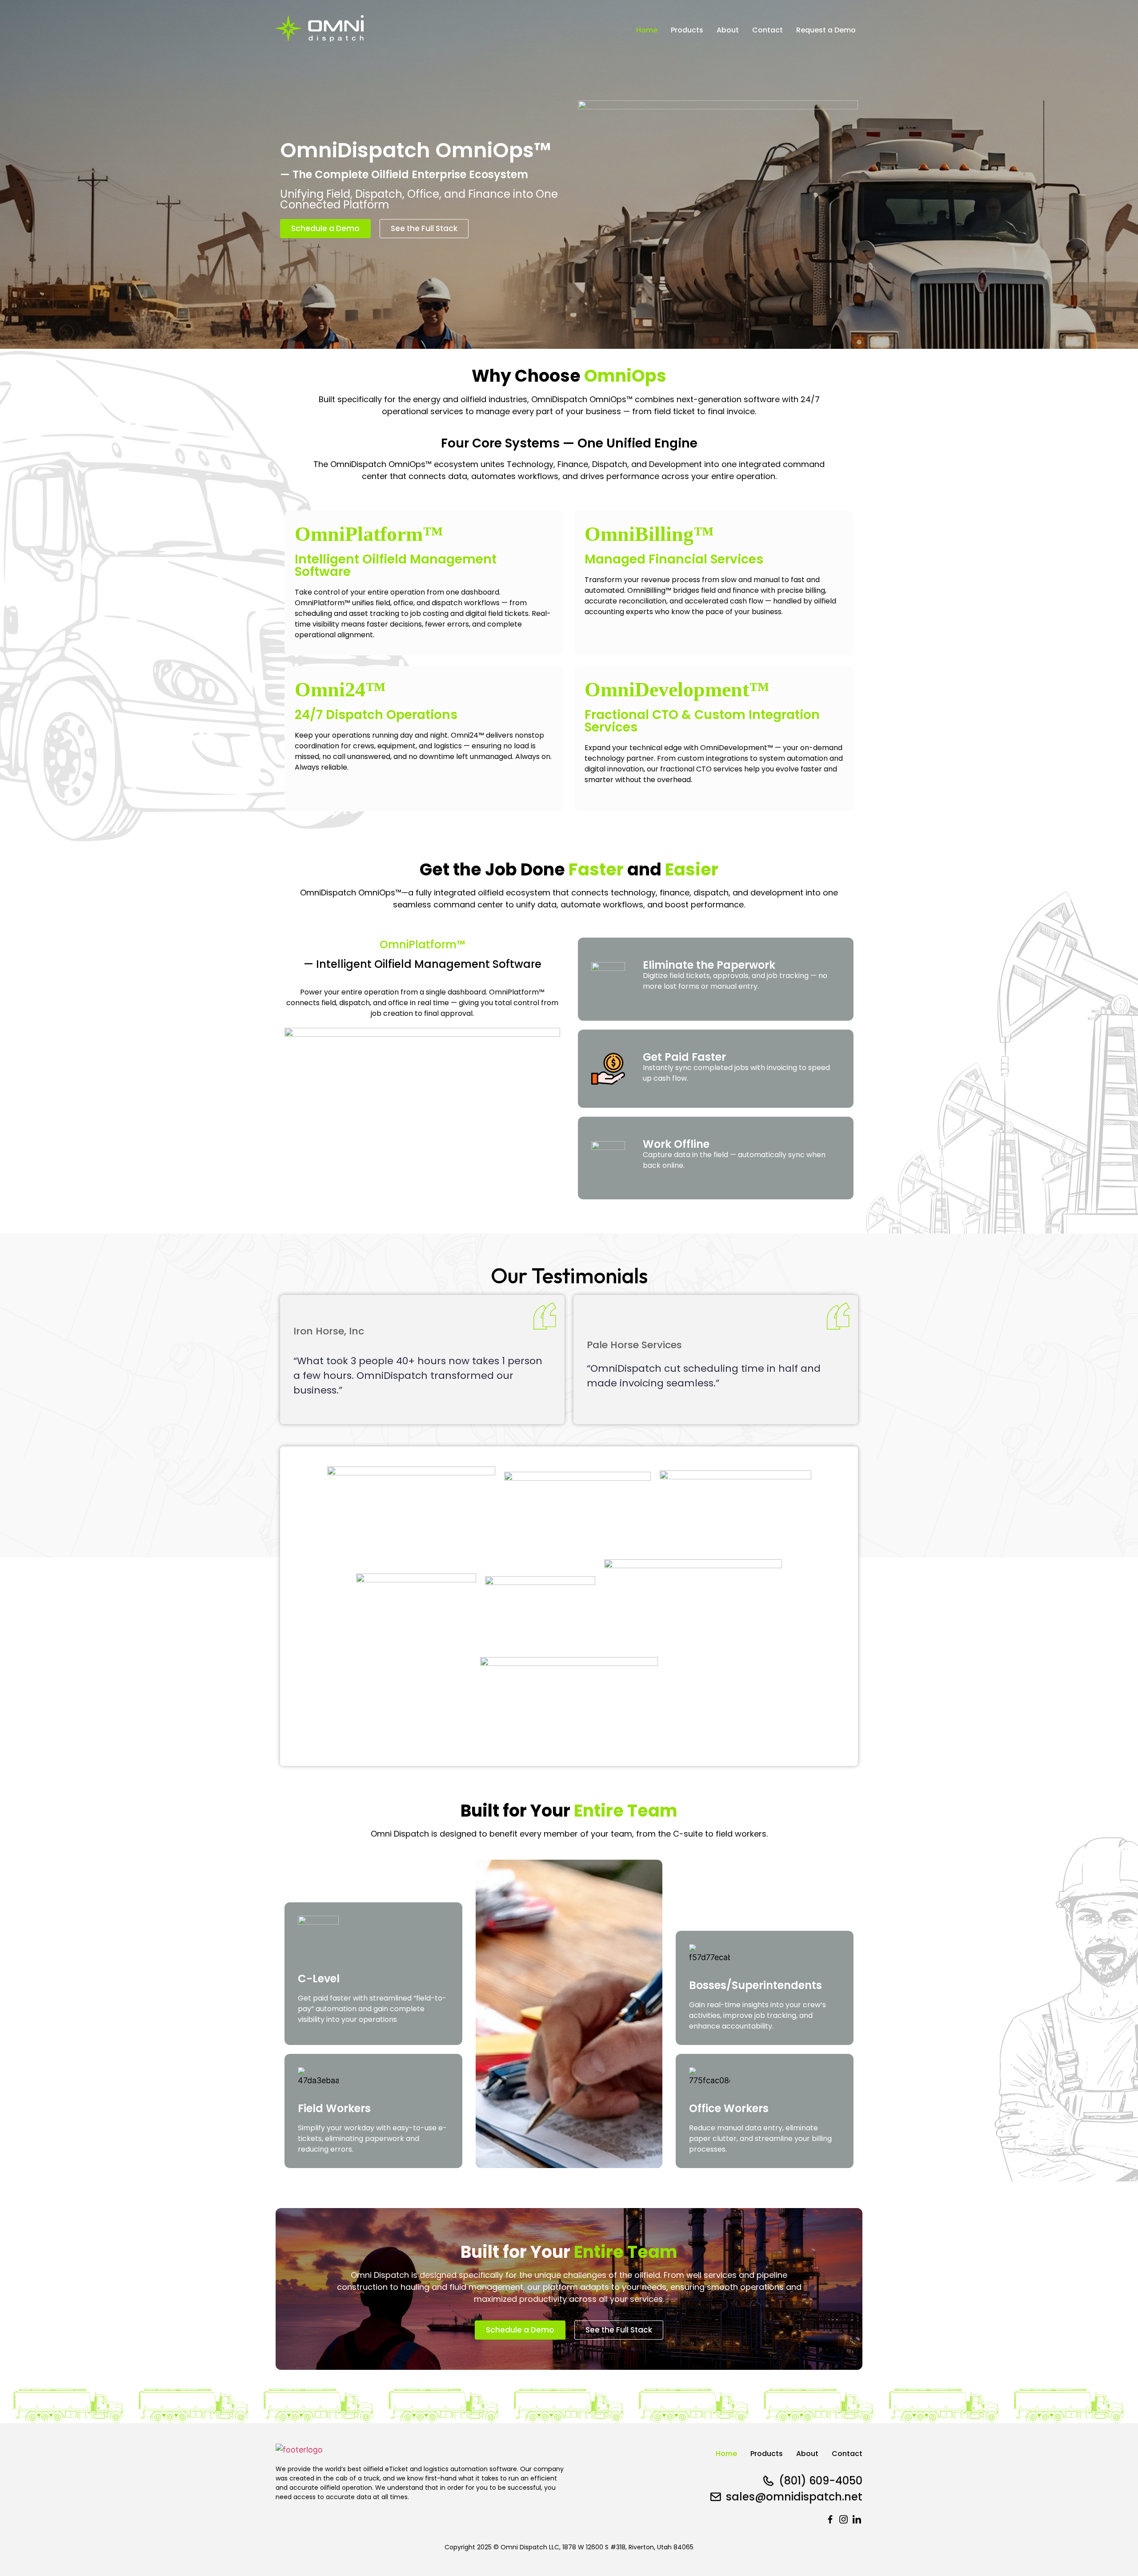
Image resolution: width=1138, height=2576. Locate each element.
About (728, 30)
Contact (767, 30)
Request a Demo (826, 30)
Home (647, 30)
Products (687, 30)
